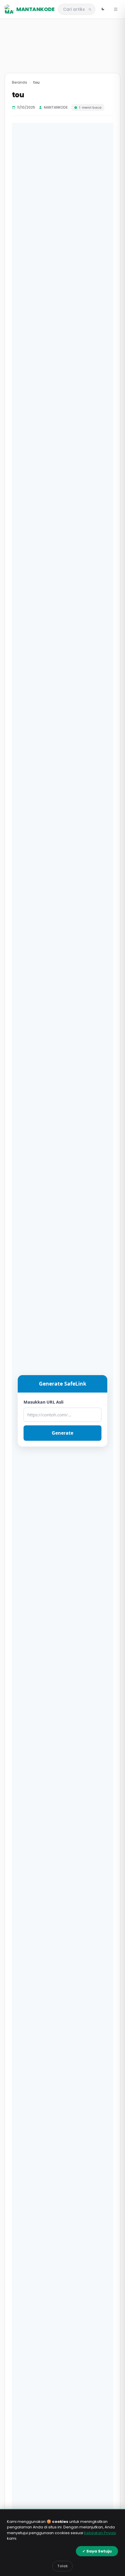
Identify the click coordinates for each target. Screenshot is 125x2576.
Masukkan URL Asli (43, 1402)
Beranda (19, 82)
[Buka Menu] (116, 9)
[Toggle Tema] (103, 9)
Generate (63, 1433)
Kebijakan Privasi (100, 2533)
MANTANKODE (35, 9)
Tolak (63, 2566)
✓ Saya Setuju (97, 2551)
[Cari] (90, 9)
